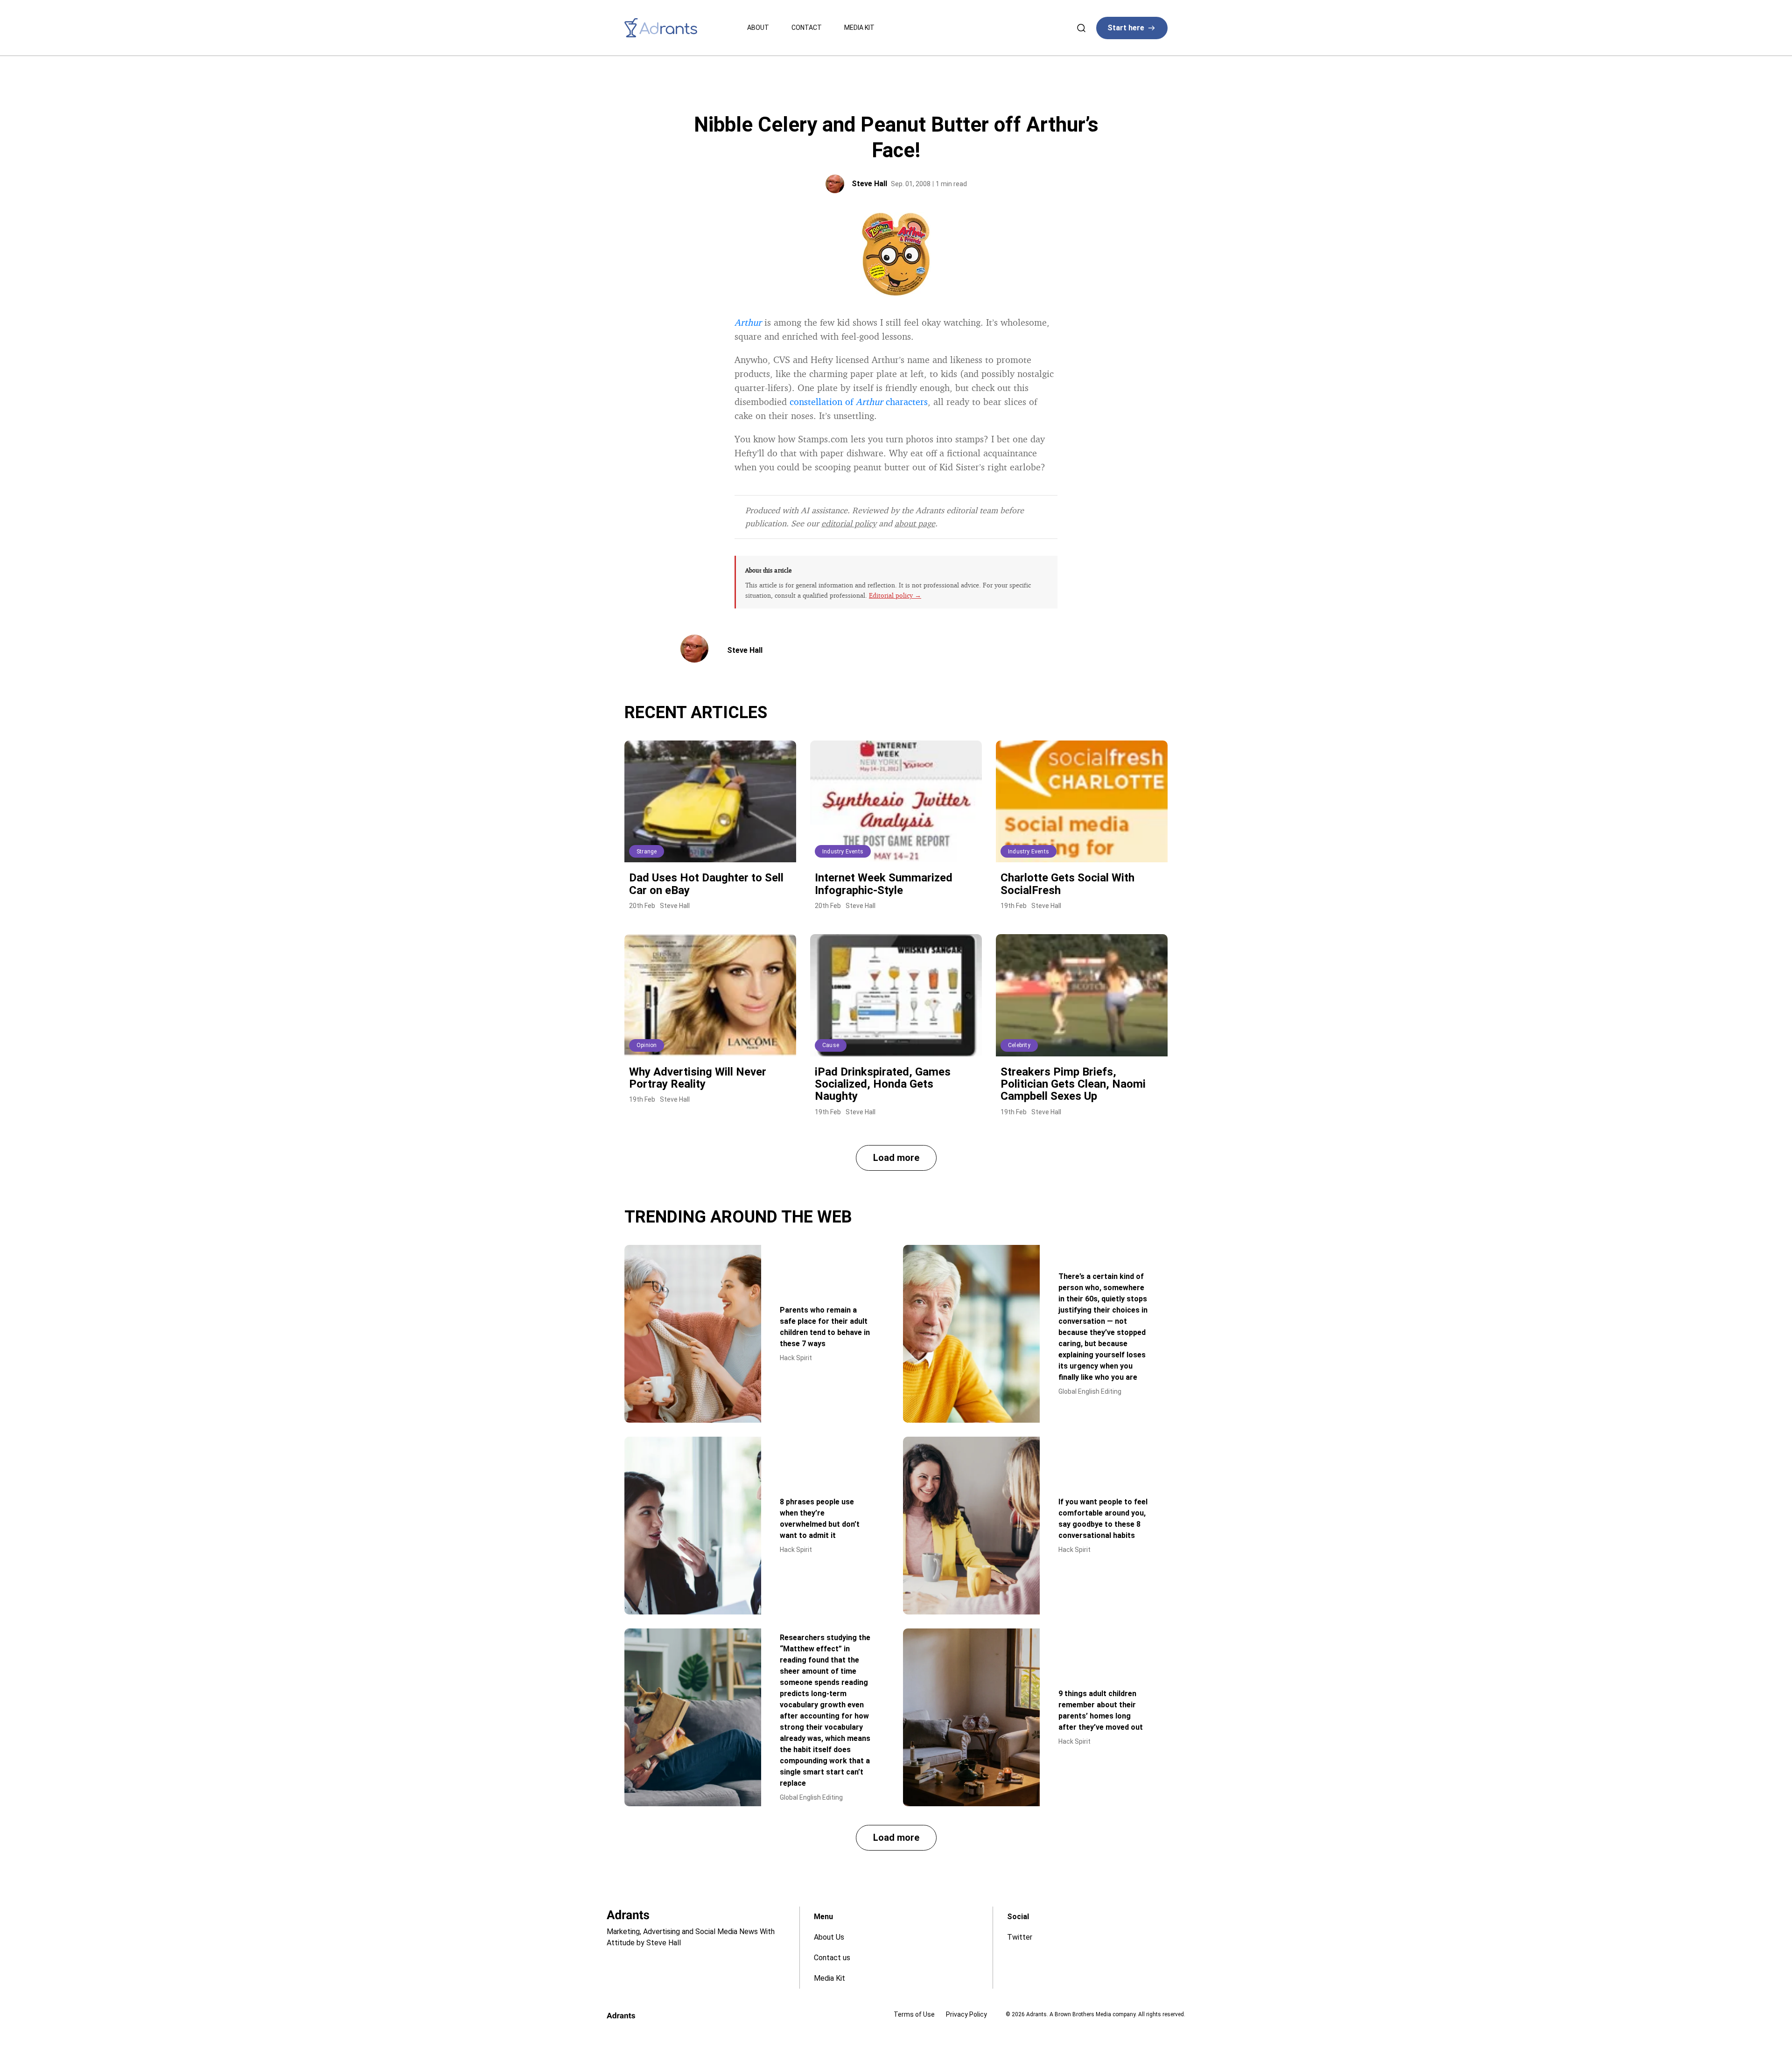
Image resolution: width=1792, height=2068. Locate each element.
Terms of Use (914, 2014)
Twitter (1020, 1937)
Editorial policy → (895, 595)
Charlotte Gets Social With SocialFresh (1067, 884)
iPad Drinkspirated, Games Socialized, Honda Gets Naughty (883, 1084)
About (758, 28)
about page (915, 523)
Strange (647, 852)
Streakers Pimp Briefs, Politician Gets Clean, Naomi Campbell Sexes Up (1073, 1084)
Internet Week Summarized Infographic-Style (884, 884)
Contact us (832, 1958)
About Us (829, 1937)
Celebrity (1019, 1045)
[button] (896, 1158)
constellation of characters (859, 402)
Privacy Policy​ (966, 2014)
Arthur (748, 322)
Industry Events (843, 852)
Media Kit (859, 28)
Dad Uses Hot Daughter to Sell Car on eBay (706, 884)
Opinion (647, 1045)
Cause (831, 1045)
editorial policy (849, 523)
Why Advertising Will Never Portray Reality (698, 1078)
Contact (807, 28)
